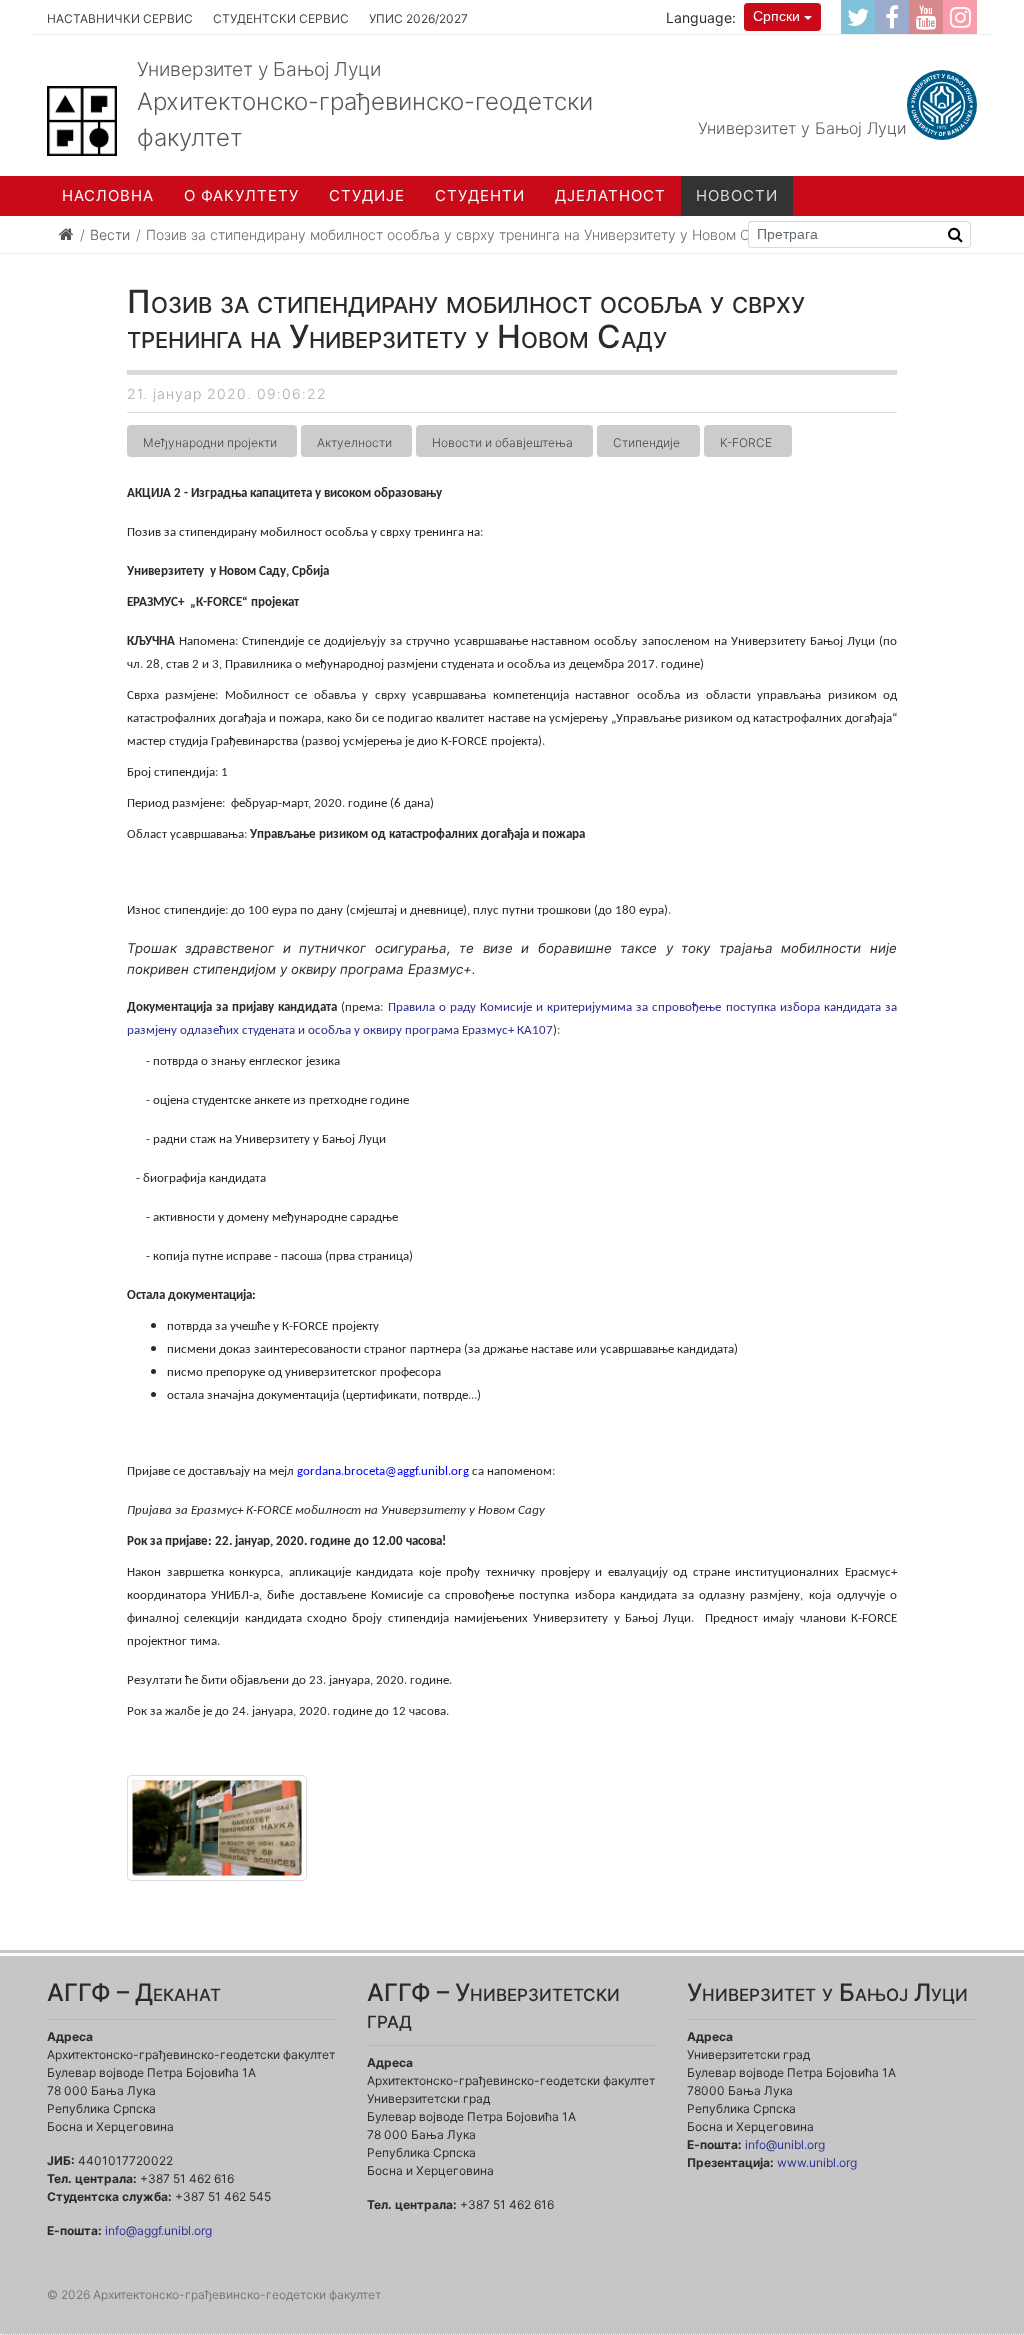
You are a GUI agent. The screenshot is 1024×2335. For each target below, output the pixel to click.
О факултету (241, 195)
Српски (776, 16)
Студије (367, 195)
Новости (737, 195)
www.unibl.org (817, 2162)
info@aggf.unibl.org (158, 2230)
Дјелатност (610, 195)
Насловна (108, 195)
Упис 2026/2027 (418, 18)
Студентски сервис (281, 18)
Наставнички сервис (120, 18)
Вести (110, 234)
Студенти (480, 195)
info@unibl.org (785, 2144)
